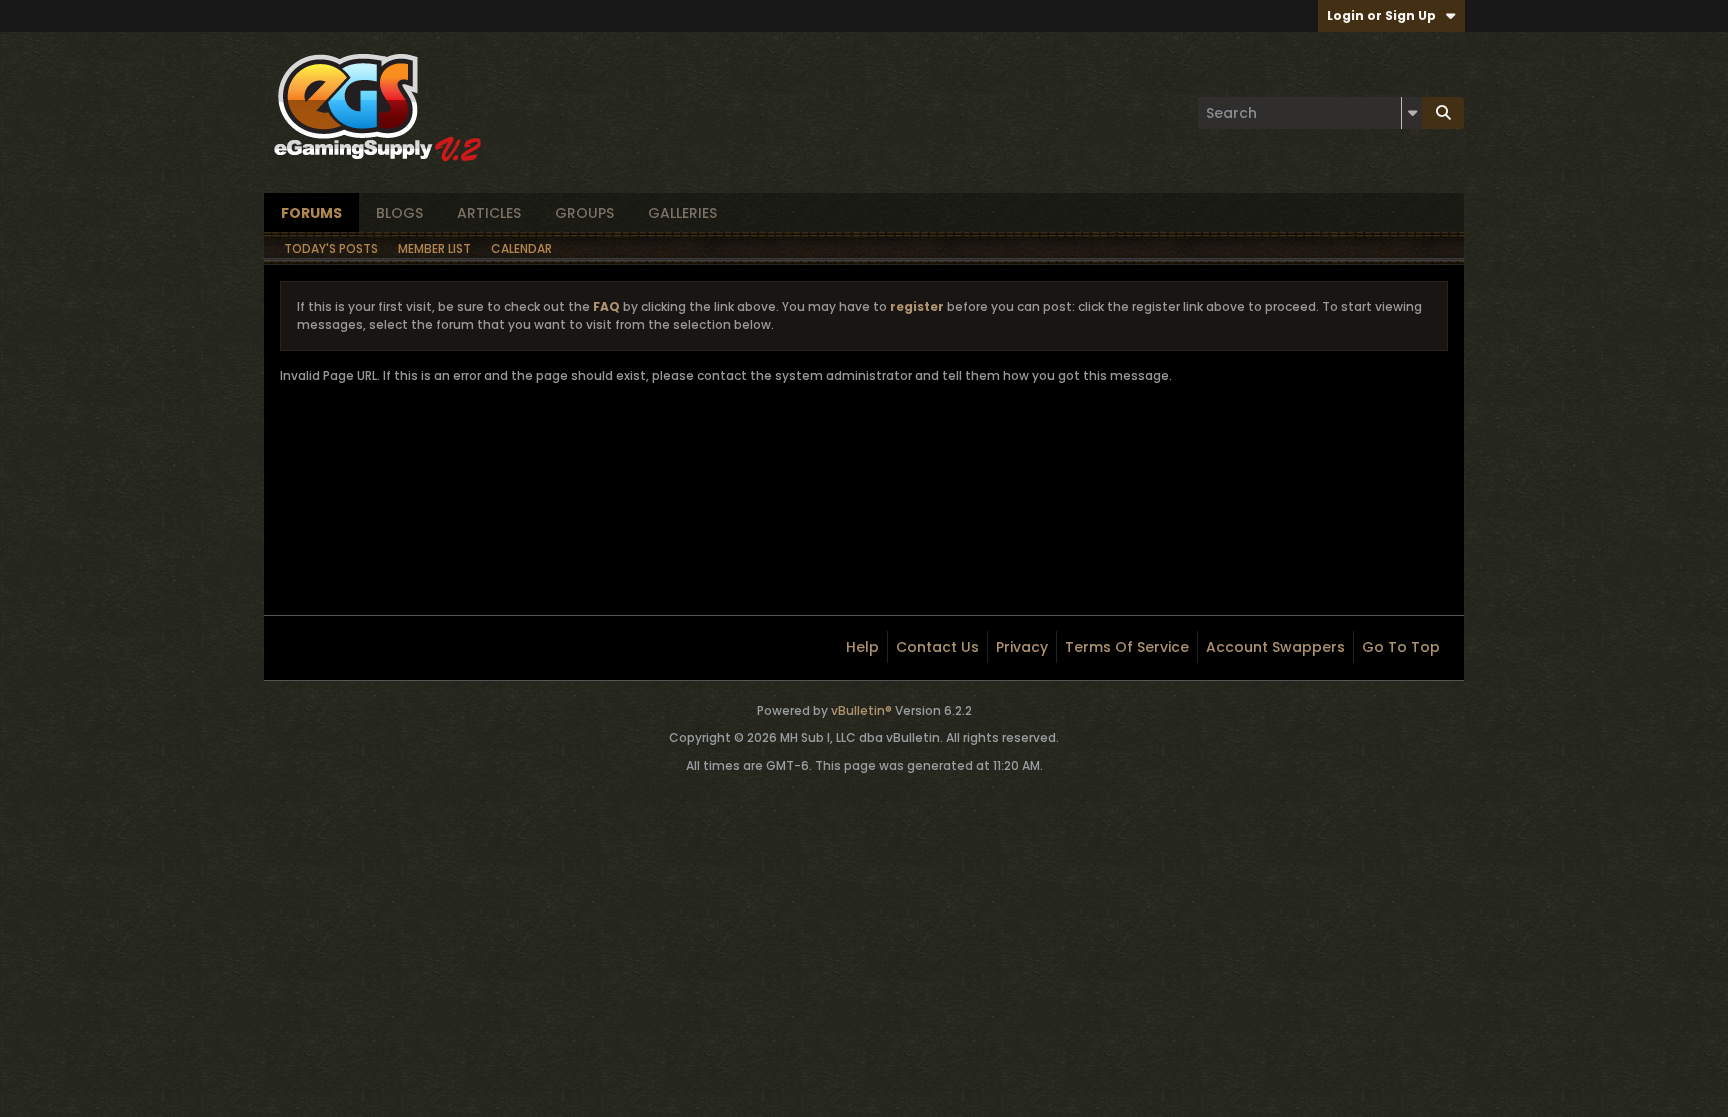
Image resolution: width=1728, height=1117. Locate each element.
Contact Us (937, 647)
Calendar (521, 248)
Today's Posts (331, 248)
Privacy (1022, 647)
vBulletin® (861, 710)
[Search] (1443, 113)
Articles (489, 213)
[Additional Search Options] (1412, 113)
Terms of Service (1127, 647)
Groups (584, 213)
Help (862, 647)
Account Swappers (1275, 647)
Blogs (399, 213)
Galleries (682, 213)
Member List (434, 248)
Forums (311, 213)
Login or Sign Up (1381, 15)
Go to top (1401, 647)
